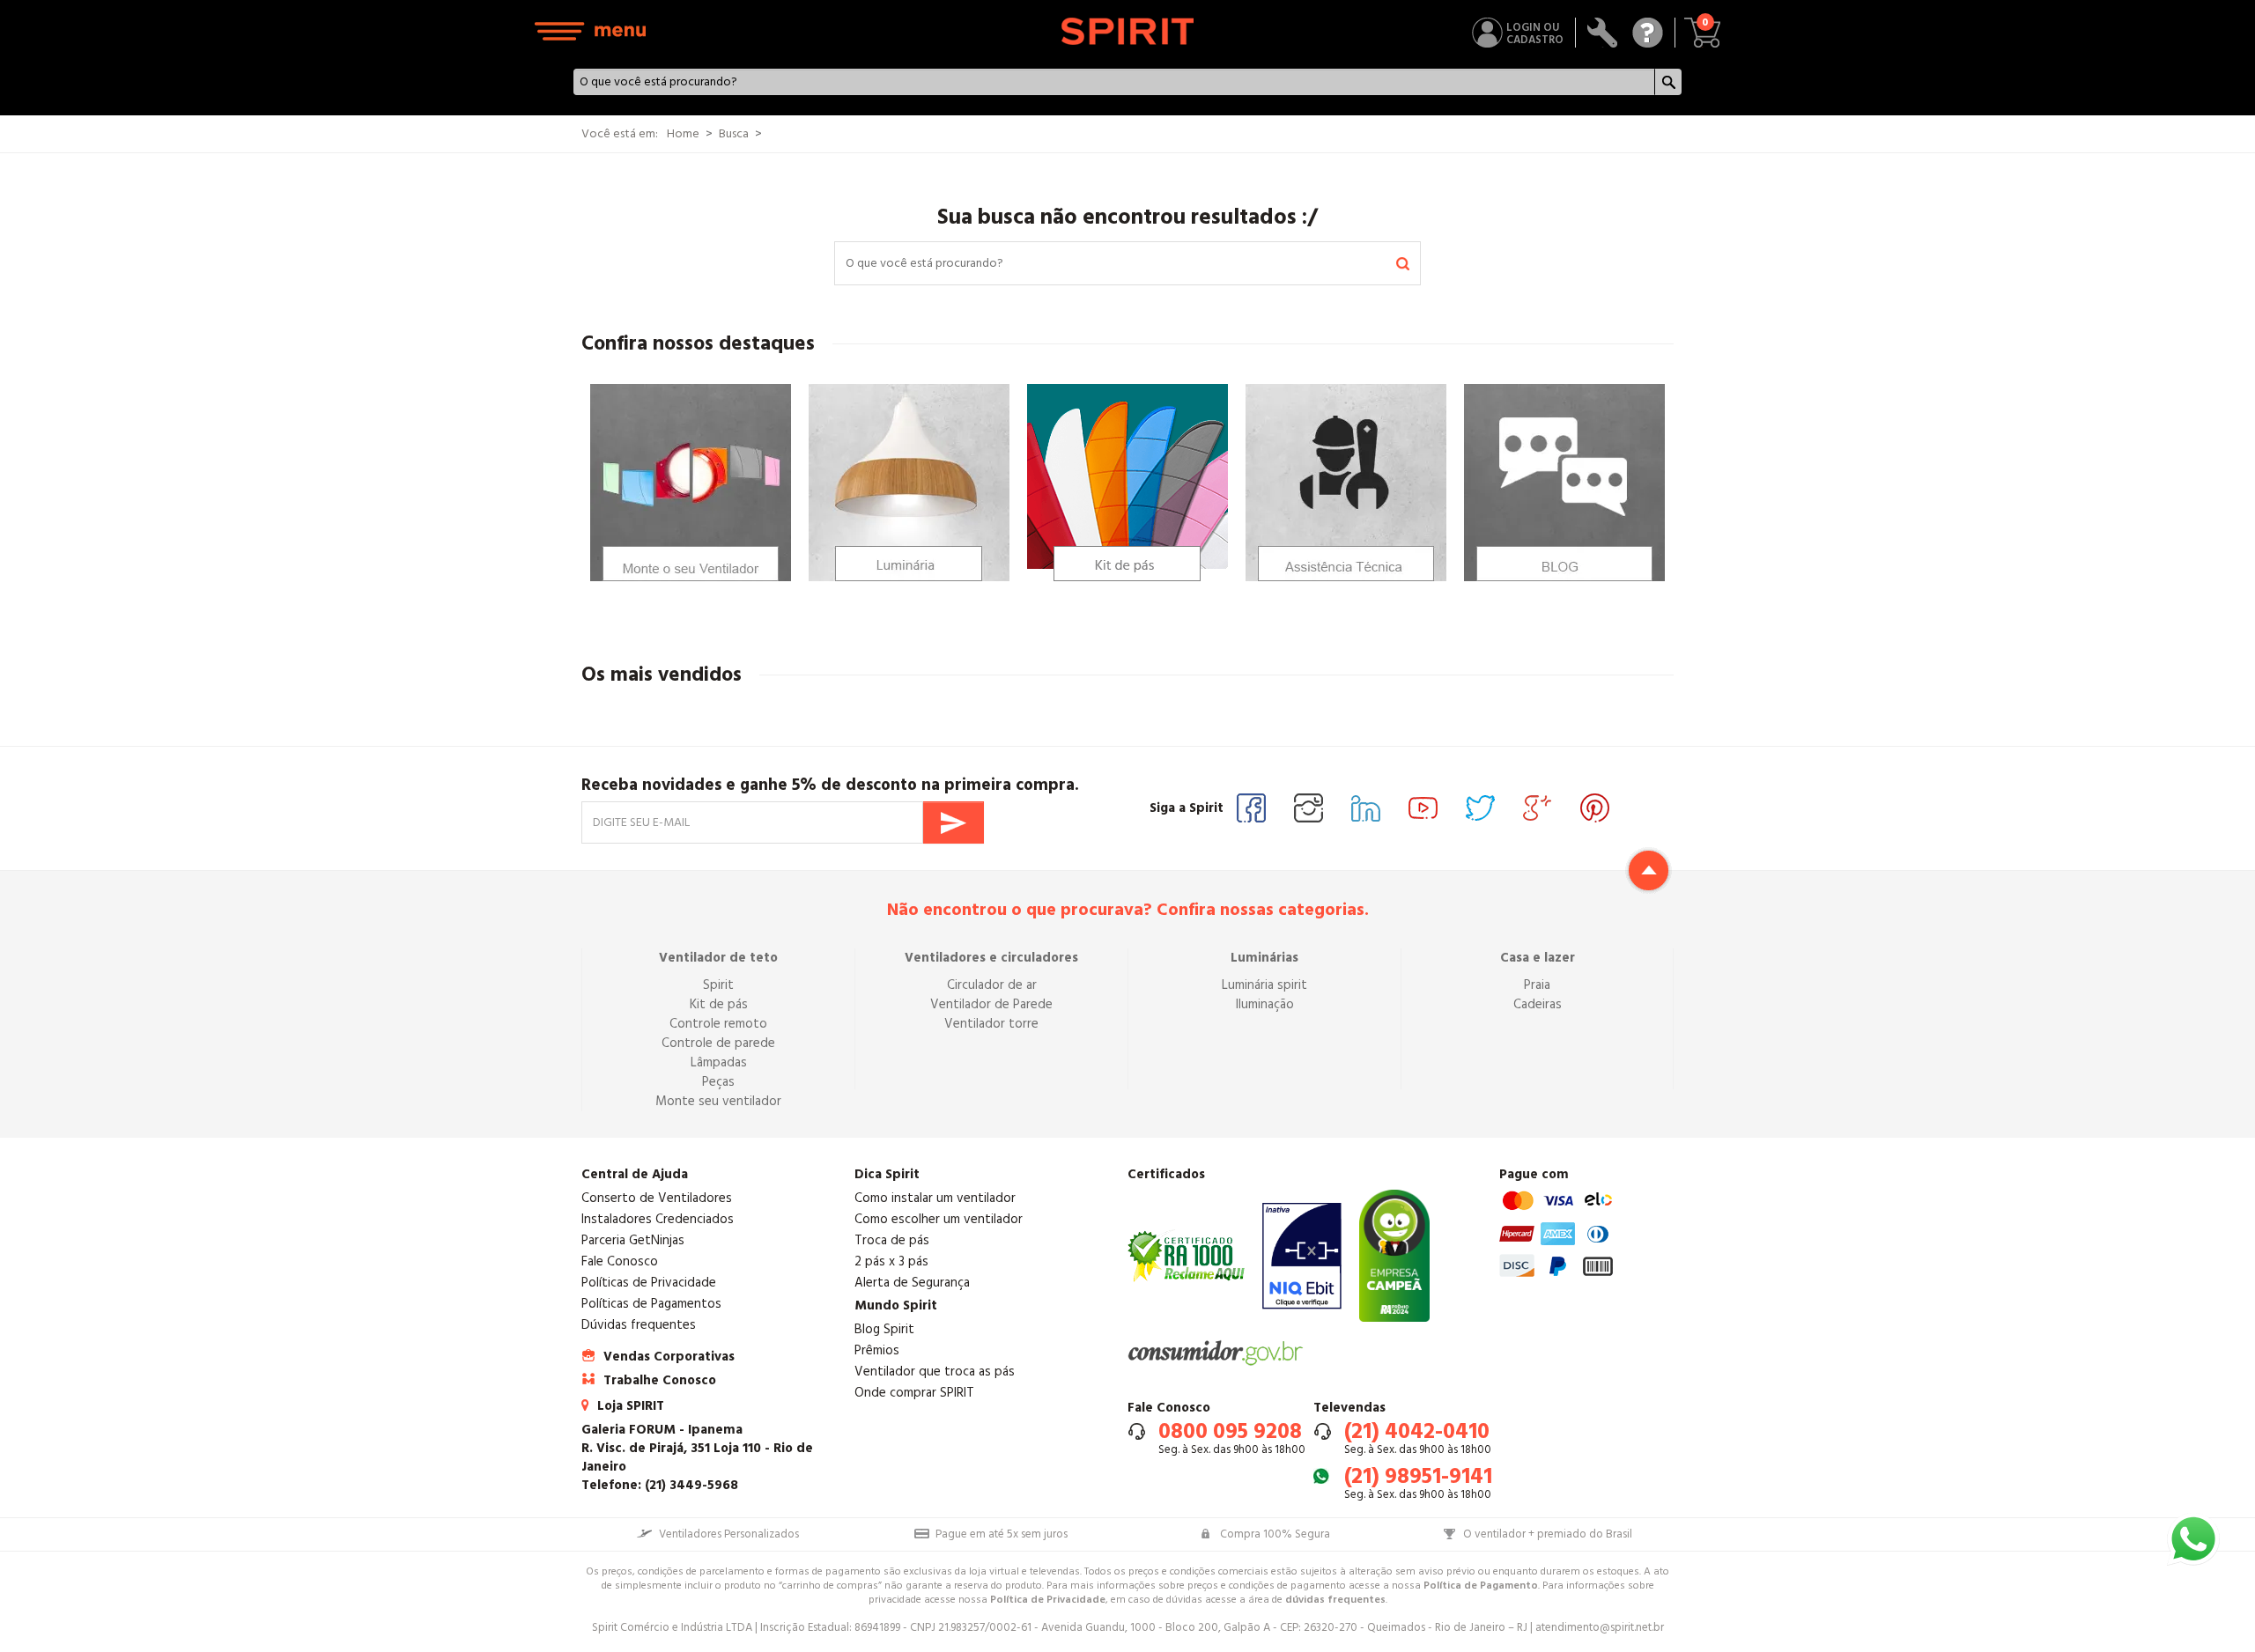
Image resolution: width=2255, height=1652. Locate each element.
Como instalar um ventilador (935, 1198)
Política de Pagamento (1481, 1586)
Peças (718, 1082)
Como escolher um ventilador (939, 1219)
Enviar (954, 822)
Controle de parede (718, 1043)
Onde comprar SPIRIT (914, 1393)
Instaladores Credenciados (658, 1219)
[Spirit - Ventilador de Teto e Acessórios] (1128, 31)
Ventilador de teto (718, 958)
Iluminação (1265, 1004)
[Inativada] (1302, 1256)
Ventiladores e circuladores (991, 958)
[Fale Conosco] (1648, 33)
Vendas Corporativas (669, 1357)
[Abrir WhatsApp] (2193, 1539)
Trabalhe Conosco (660, 1380)
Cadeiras (1538, 1004)
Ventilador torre (991, 1024)
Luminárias (1264, 958)
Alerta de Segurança (912, 1283)
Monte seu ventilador (718, 1101)
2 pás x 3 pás (891, 1261)
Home (683, 134)
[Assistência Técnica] (1603, 33)
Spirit (718, 985)
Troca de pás (892, 1240)
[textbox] (1115, 82)
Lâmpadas (719, 1062)
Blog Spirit (884, 1329)
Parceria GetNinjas (633, 1240)
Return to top (1649, 870)
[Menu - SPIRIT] (591, 31)
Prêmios (877, 1350)
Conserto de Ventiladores (657, 1198)
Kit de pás (719, 1004)
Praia (1537, 985)
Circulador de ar (992, 985)
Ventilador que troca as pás (935, 1372)
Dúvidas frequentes (639, 1325)
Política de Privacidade (1048, 1600)
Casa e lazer (1538, 958)
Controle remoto (718, 1024)
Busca (734, 134)
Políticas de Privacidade (649, 1283)
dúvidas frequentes (1335, 1600)
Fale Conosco (620, 1261)
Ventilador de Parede (991, 1004)
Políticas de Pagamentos (651, 1304)
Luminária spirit (1264, 985)
